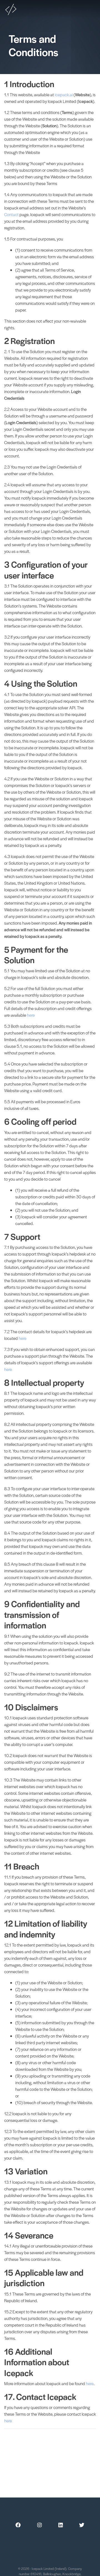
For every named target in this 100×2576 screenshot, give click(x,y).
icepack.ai (64, 94)
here (31, 1015)
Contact (11, 214)
